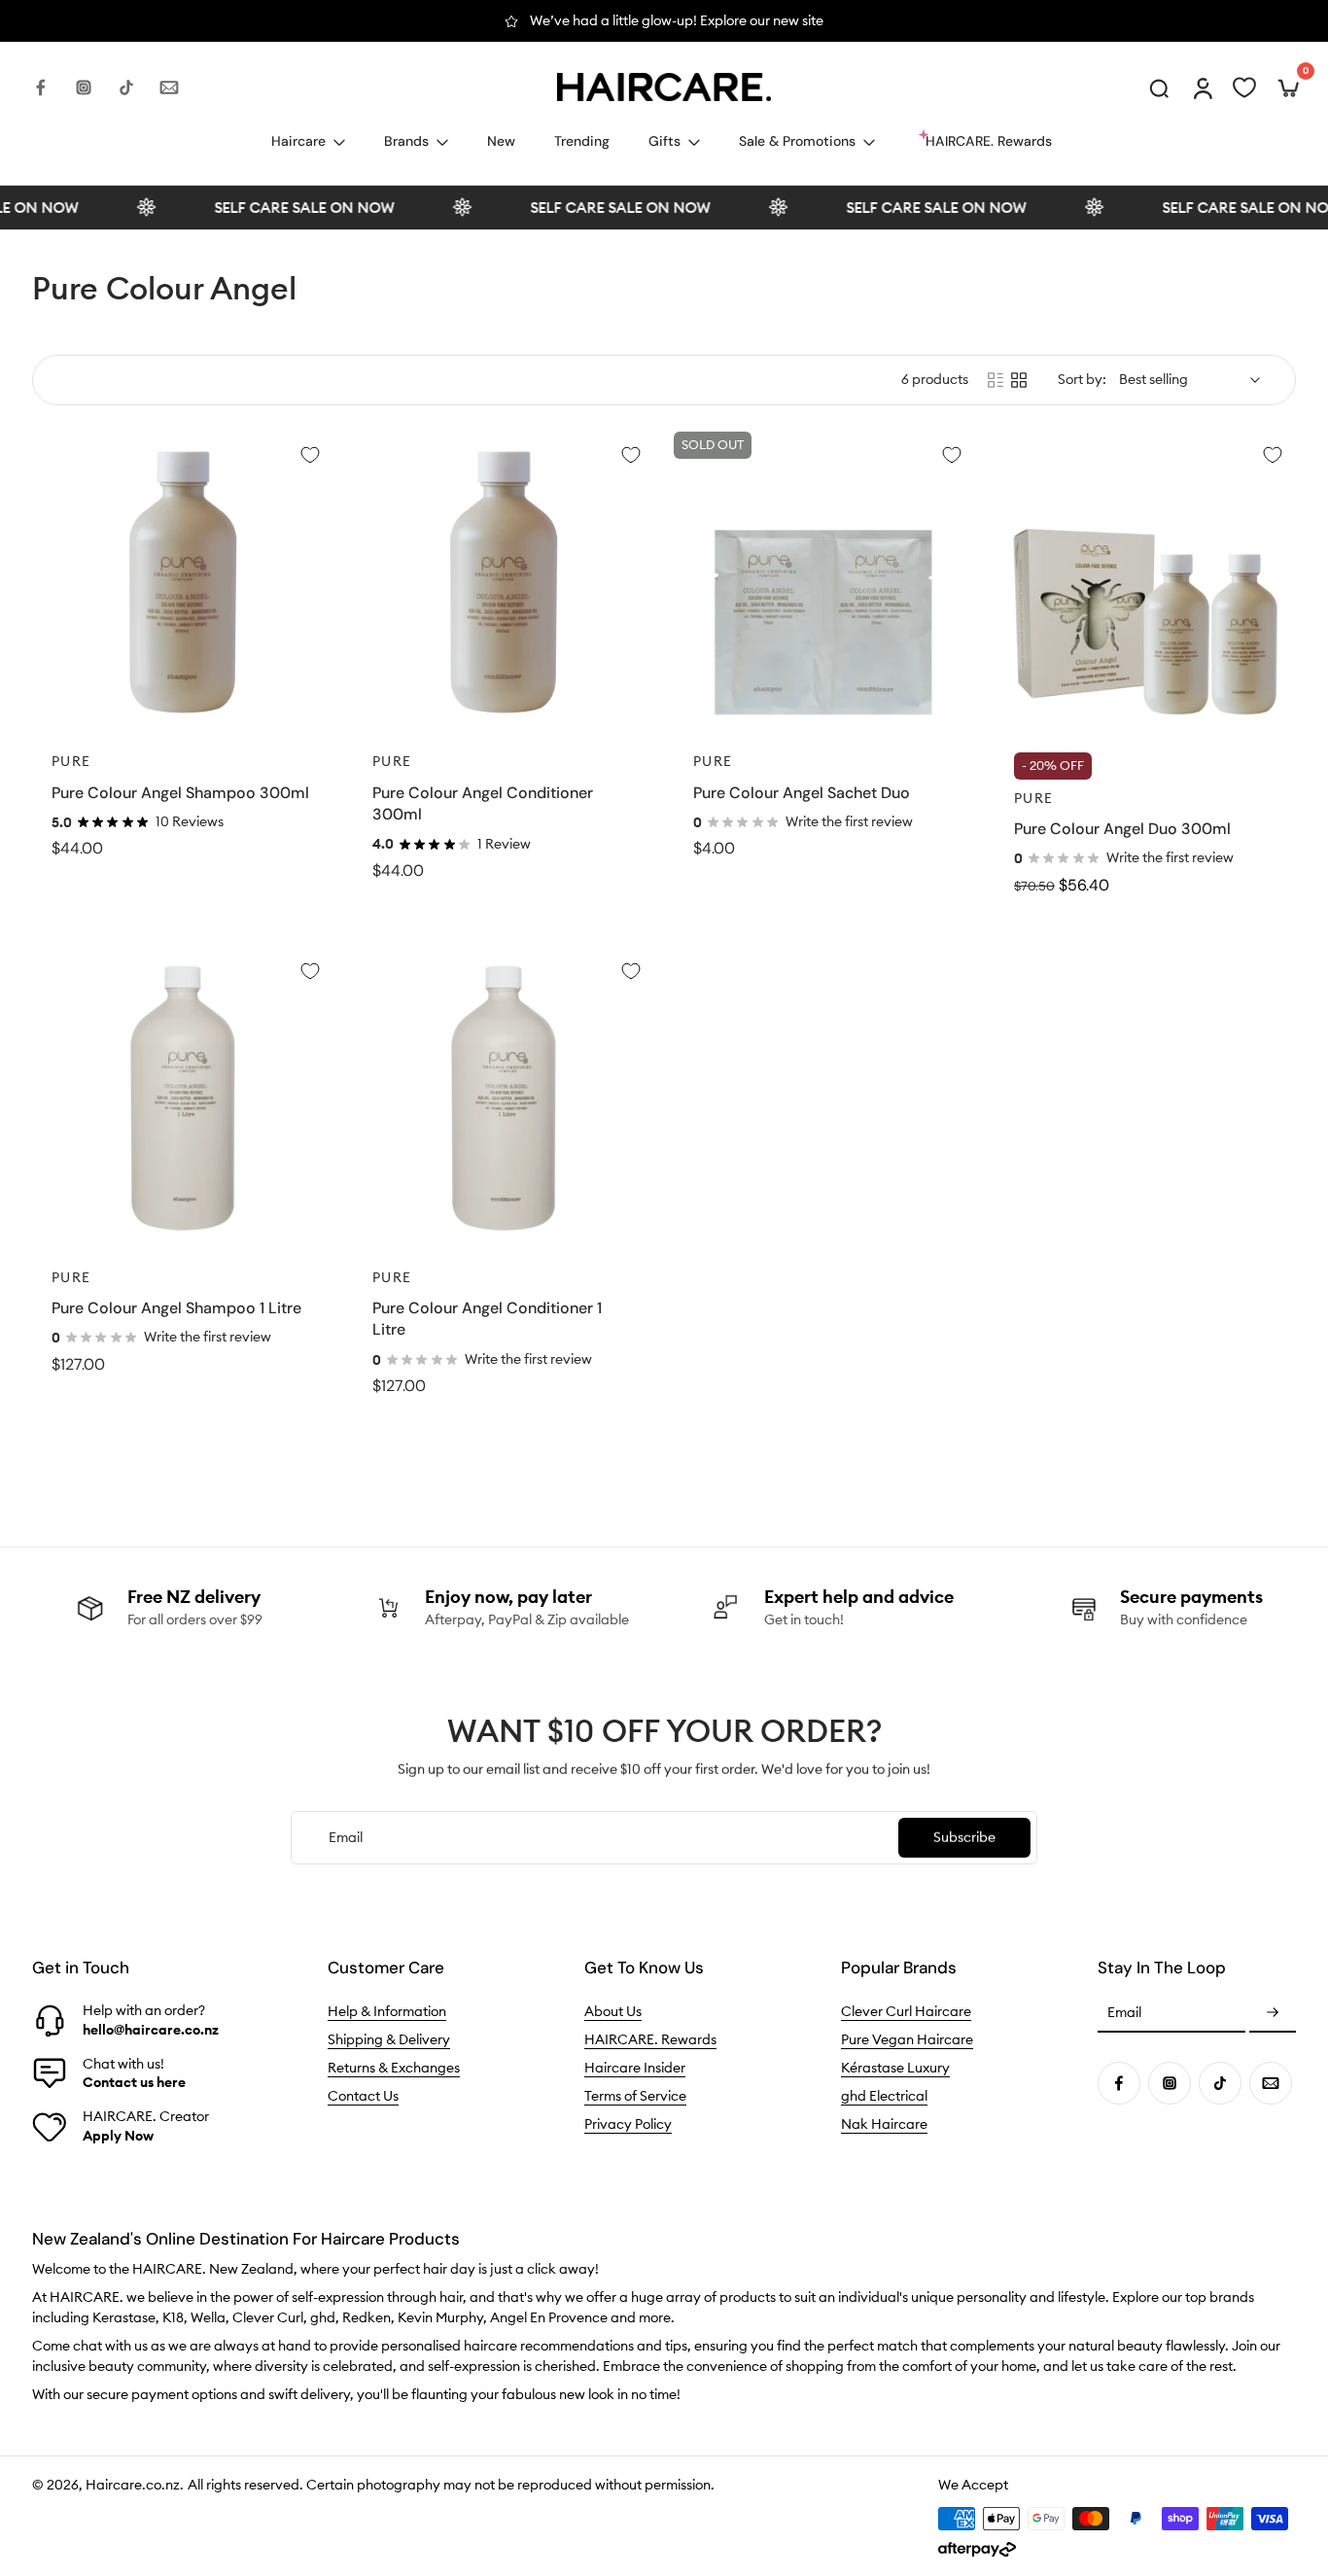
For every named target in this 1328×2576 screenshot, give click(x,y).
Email (1124, 2013)
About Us (613, 2011)
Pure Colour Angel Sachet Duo (802, 793)
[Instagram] (84, 87)
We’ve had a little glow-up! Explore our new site (677, 20)
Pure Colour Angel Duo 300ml (1122, 829)
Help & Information (387, 2011)
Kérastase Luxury (895, 2068)
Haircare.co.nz (133, 2485)
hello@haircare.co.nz (151, 2030)
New (501, 141)
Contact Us (363, 2096)
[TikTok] (126, 87)
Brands (406, 141)
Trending (582, 141)
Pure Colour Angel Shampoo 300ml (180, 793)
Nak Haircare (884, 2124)
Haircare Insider (635, 2068)
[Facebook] (41, 87)
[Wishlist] (1244, 87)
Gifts (664, 141)
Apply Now (118, 2136)
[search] (1159, 87)
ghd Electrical (884, 2096)
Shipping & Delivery (389, 2039)
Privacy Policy (628, 2124)
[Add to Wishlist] (310, 455)
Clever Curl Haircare (906, 2011)
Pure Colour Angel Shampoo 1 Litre (176, 1308)
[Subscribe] (1273, 2013)
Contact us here (134, 2082)
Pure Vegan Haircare (907, 2039)
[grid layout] (1019, 380)
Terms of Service (635, 2096)
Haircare (298, 141)
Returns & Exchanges (394, 2068)
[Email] (169, 87)
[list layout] (996, 380)
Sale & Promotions (797, 141)
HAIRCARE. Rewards (650, 2039)
